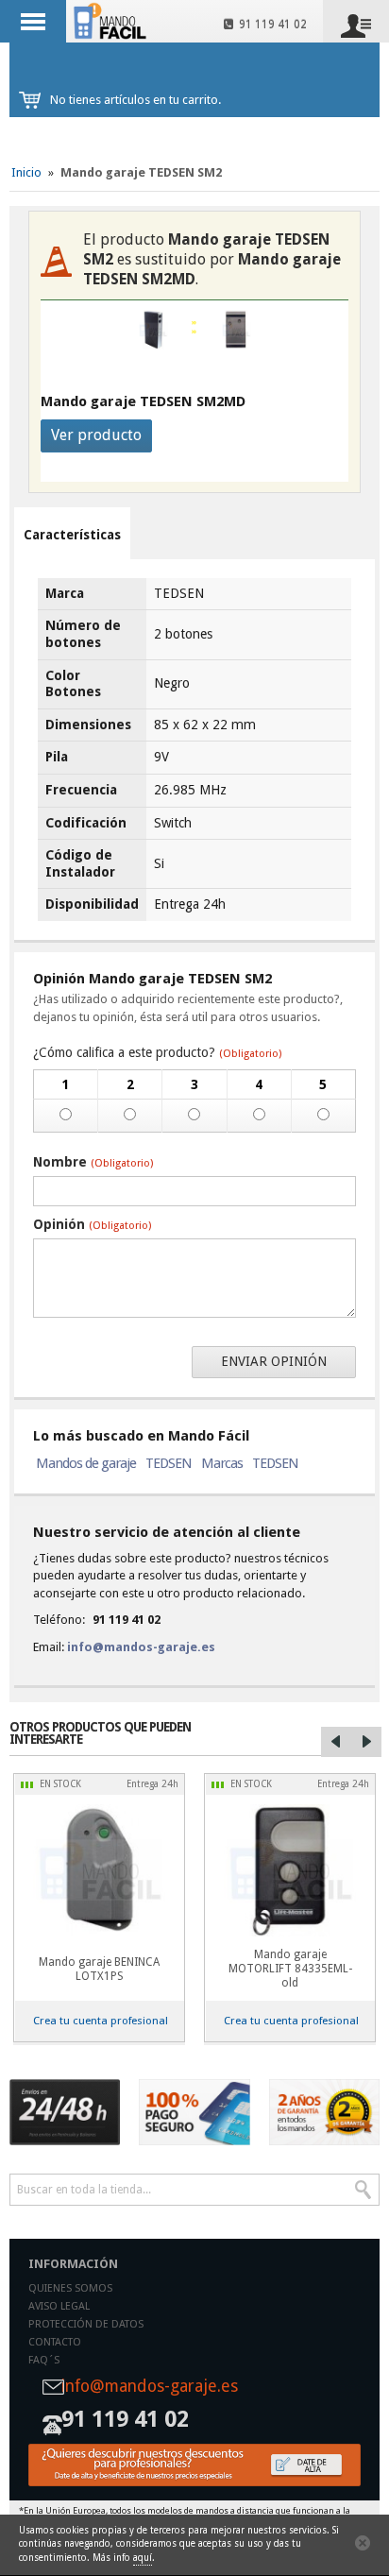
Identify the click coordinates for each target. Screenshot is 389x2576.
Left (336, 1742)
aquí (143, 2558)
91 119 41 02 (270, 25)
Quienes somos (70, 2288)
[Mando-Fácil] (112, 21)
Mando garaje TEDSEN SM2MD (143, 401)
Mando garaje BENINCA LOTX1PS (99, 1969)
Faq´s (44, 2360)
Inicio (26, 172)
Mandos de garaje (86, 1463)
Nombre (93, 1162)
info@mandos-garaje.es (141, 1647)
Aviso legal (59, 2306)
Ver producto (96, 435)
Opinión (92, 1224)
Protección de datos (86, 2324)
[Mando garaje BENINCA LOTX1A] (99, 1870)
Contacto (55, 2342)
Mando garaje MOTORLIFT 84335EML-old (290, 1969)
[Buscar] (364, 2190)
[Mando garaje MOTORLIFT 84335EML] (290, 1870)
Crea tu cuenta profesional (101, 2021)
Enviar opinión (274, 1361)
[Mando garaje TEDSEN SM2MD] (237, 330)
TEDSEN (169, 1463)
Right (366, 1742)
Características (72, 535)
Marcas (222, 1463)
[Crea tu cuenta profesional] (194, 2465)
